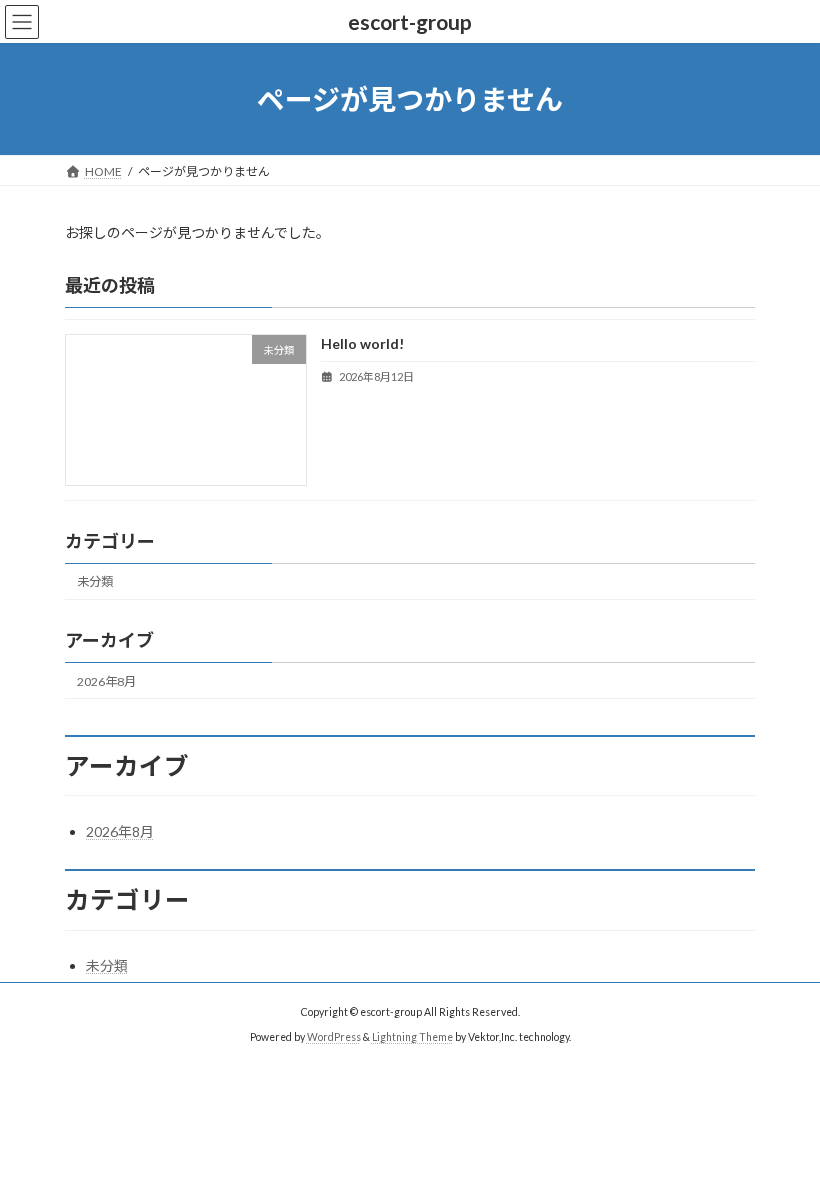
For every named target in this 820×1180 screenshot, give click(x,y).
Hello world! (362, 344)
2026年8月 (106, 681)
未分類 (95, 582)
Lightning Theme (412, 1037)
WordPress (334, 1037)
